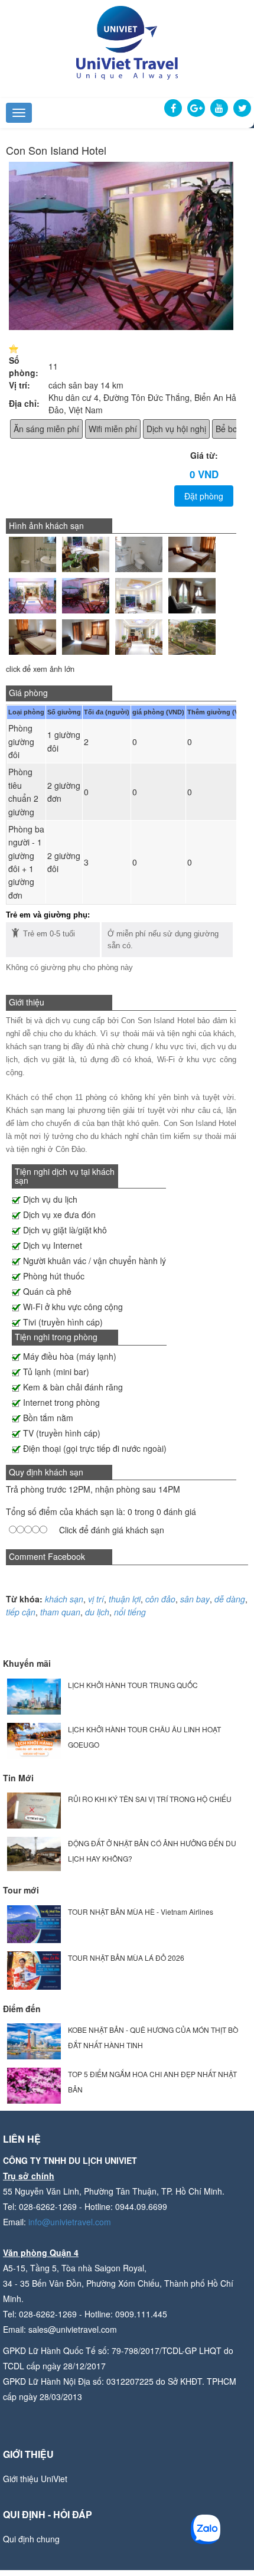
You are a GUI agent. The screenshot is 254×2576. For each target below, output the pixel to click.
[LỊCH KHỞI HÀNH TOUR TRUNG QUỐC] (34, 1695)
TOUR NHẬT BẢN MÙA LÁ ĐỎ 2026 (126, 1958)
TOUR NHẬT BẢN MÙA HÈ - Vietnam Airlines (141, 1911)
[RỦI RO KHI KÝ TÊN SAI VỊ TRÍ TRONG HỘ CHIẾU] (34, 1809)
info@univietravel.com (70, 2222)
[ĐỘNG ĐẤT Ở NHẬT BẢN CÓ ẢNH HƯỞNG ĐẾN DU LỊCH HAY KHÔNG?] (34, 1852)
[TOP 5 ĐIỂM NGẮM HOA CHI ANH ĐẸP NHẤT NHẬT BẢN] (34, 2084)
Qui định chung (31, 2539)
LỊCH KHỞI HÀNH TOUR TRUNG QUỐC (133, 1685)
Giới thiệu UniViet (35, 2479)
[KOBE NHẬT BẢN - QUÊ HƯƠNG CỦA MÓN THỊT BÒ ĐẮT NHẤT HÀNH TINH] (34, 2040)
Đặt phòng (204, 496)
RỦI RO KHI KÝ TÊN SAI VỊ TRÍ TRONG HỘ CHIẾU (150, 1799)
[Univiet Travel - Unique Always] (127, 41)
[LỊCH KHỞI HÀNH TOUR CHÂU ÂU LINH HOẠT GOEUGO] (34, 1739)
